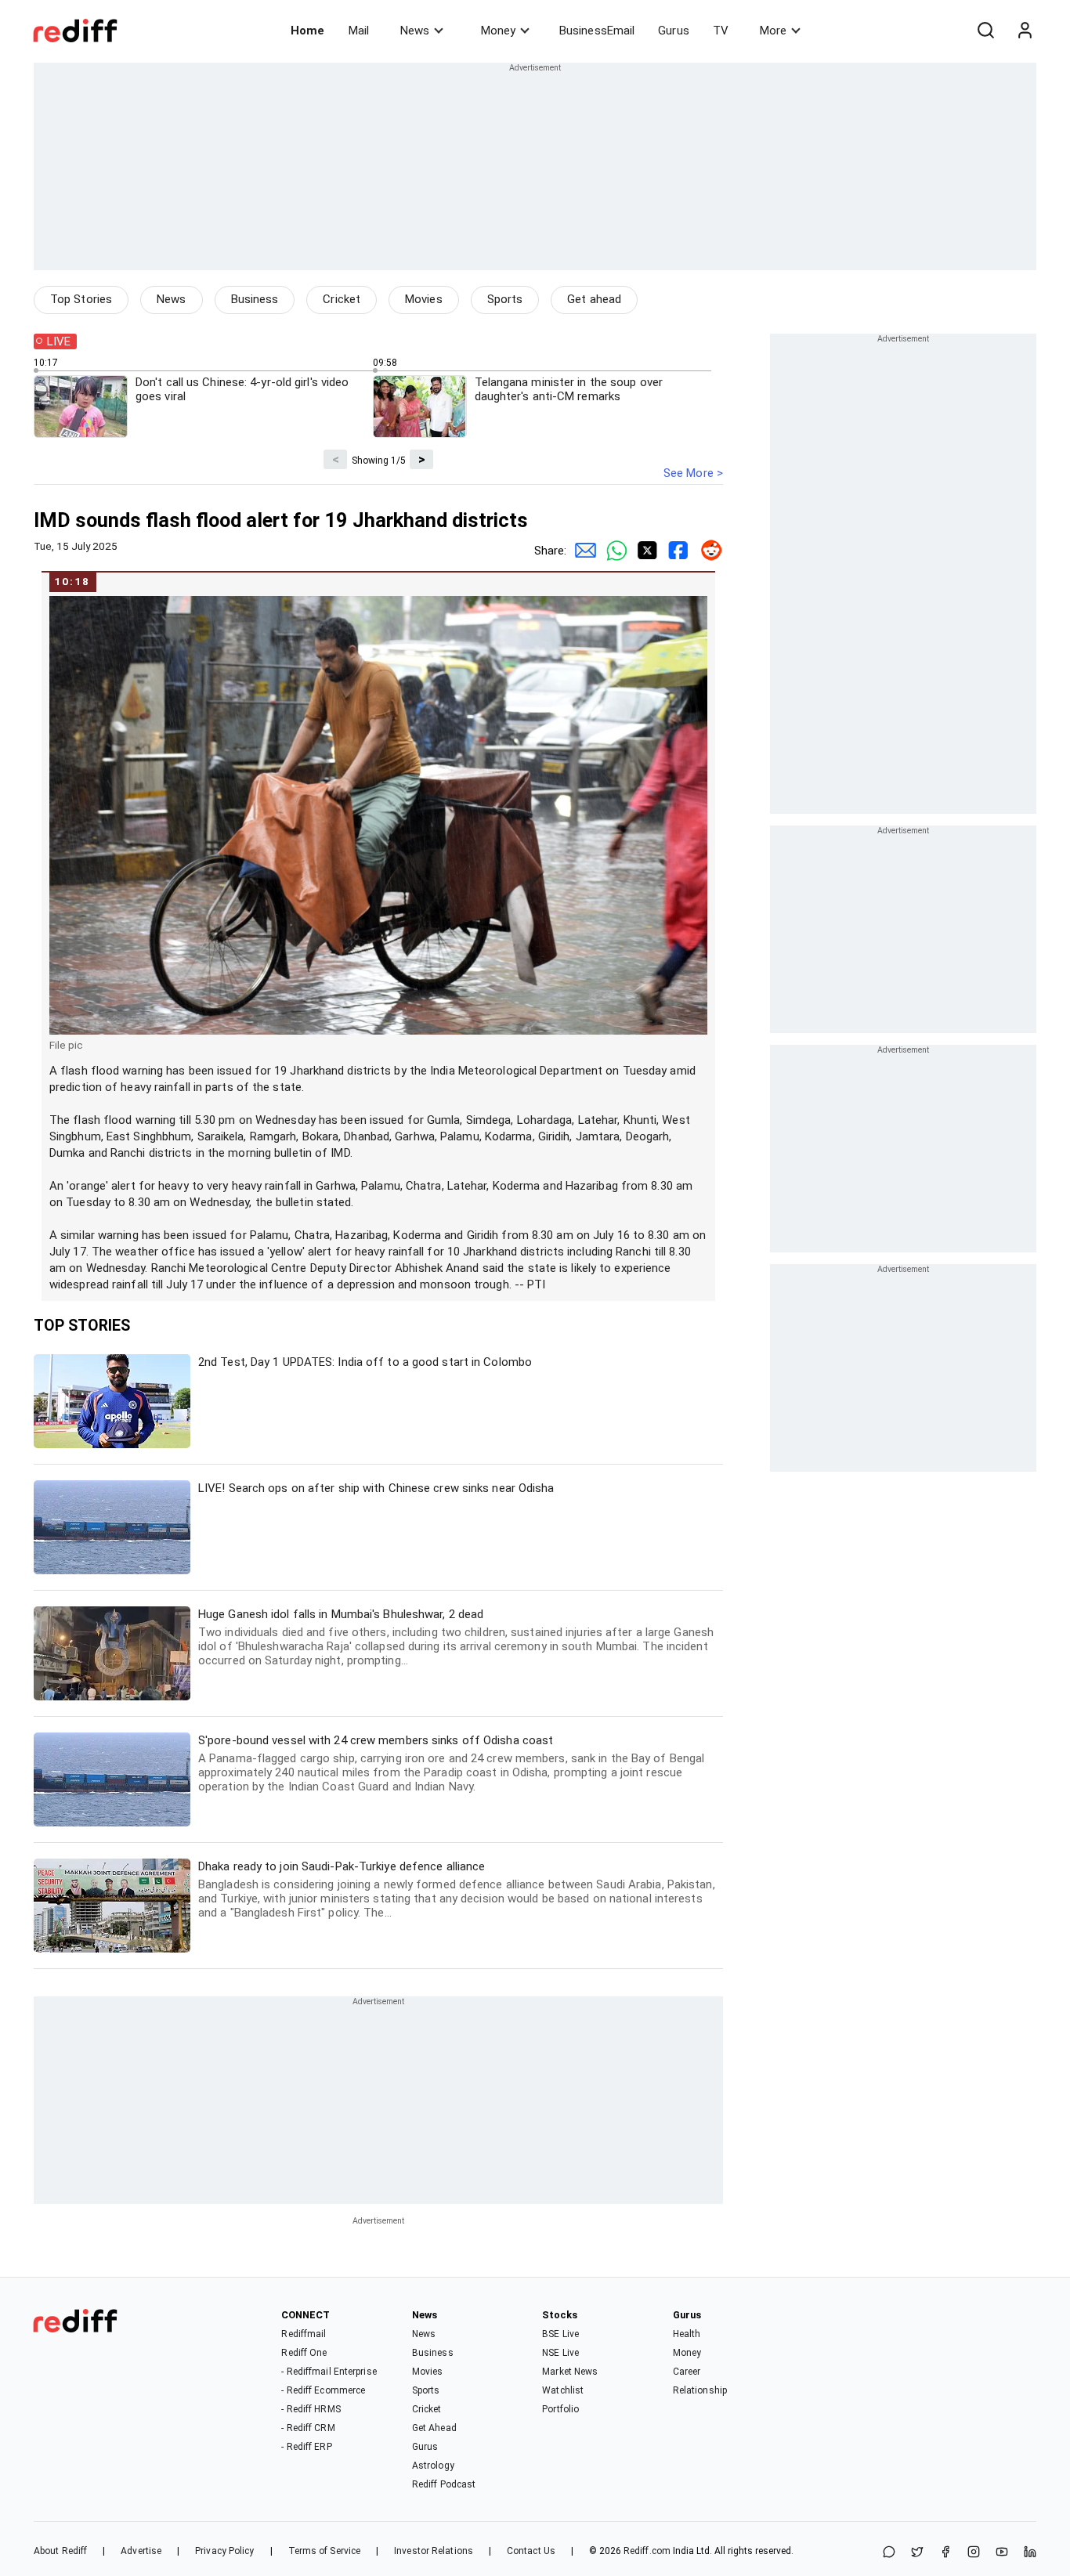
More (773, 31)
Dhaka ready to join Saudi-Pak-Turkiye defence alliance (457, 1890)
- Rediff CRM (308, 2428)
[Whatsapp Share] (613, 551)
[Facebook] (945, 2553)
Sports (505, 299)
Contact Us (531, 2551)
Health (687, 2334)
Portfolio (560, 2409)
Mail (359, 31)
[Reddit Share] (707, 551)
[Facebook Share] (676, 551)
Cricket (342, 299)
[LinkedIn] (1030, 2553)
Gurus (674, 31)
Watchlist (563, 2390)
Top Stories (81, 299)
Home (307, 31)
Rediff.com (647, 2551)
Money (498, 31)
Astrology (433, 2466)
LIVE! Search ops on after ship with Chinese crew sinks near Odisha (376, 1488)
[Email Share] (582, 551)
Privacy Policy (224, 2551)
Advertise (141, 2551)
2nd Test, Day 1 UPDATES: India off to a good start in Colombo (365, 1362)
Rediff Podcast (444, 2484)
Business (255, 299)
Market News (570, 2372)
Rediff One (304, 2353)
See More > (693, 473)
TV (721, 31)
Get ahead (594, 299)
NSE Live (560, 2353)
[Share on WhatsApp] (889, 2553)
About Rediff (60, 2551)
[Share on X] (917, 2553)
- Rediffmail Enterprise (329, 2372)
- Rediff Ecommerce (323, 2390)
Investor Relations (434, 2551)
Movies (424, 299)
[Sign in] (1025, 31)
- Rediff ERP (306, 2447)
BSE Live (560, 2334)
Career (687, 2372)
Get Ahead (434, 2428)
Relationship (700, 2390)
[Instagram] (974, 2553)
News (415, 31)
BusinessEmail (597, 31)
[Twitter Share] (645, 551)
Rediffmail (304, 2334)
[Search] (985, 31)
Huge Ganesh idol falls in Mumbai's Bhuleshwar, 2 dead (456, 1637)
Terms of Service (325, 2551)
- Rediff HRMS (311, 2409)
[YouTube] (1002, 2553)
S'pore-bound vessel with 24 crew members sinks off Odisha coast (451, 1763)
